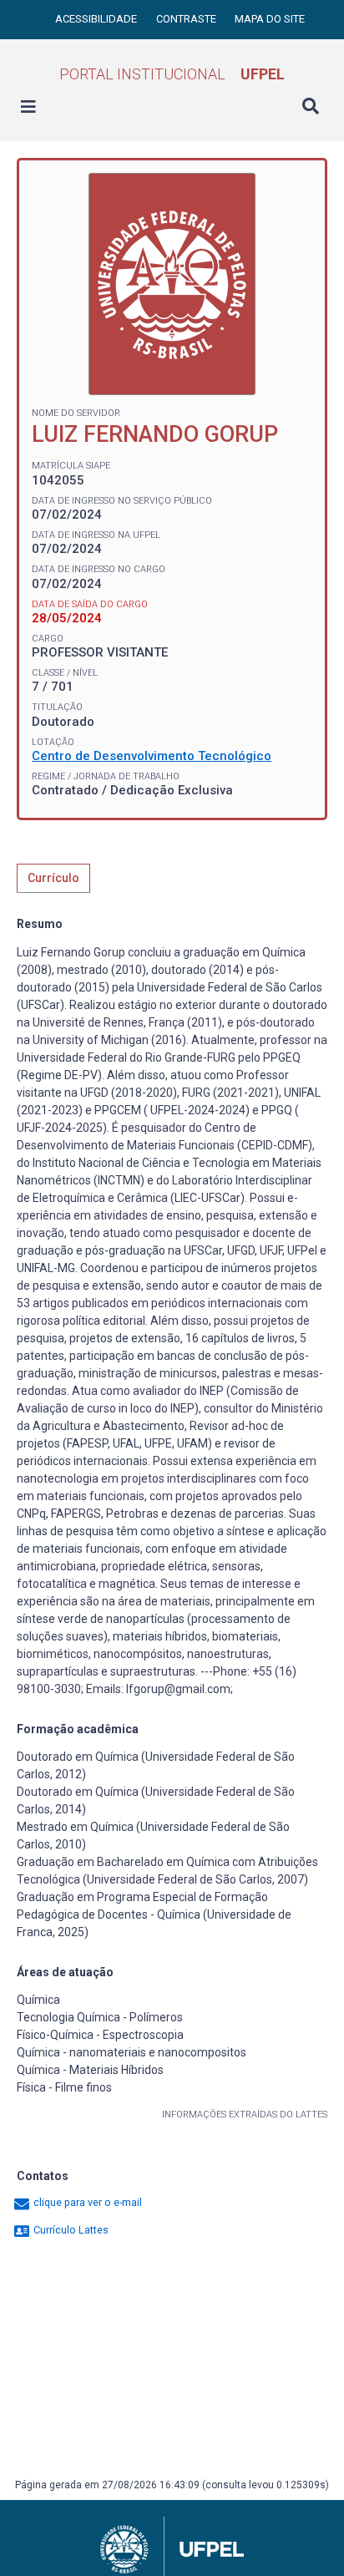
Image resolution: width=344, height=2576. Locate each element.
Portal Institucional (172, 74)
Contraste (187, 19)
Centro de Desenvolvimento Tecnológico (152, 756)
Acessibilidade (97, 19)
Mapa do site (270, 19)
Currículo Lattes (70, 2230)
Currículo (53, 878)
